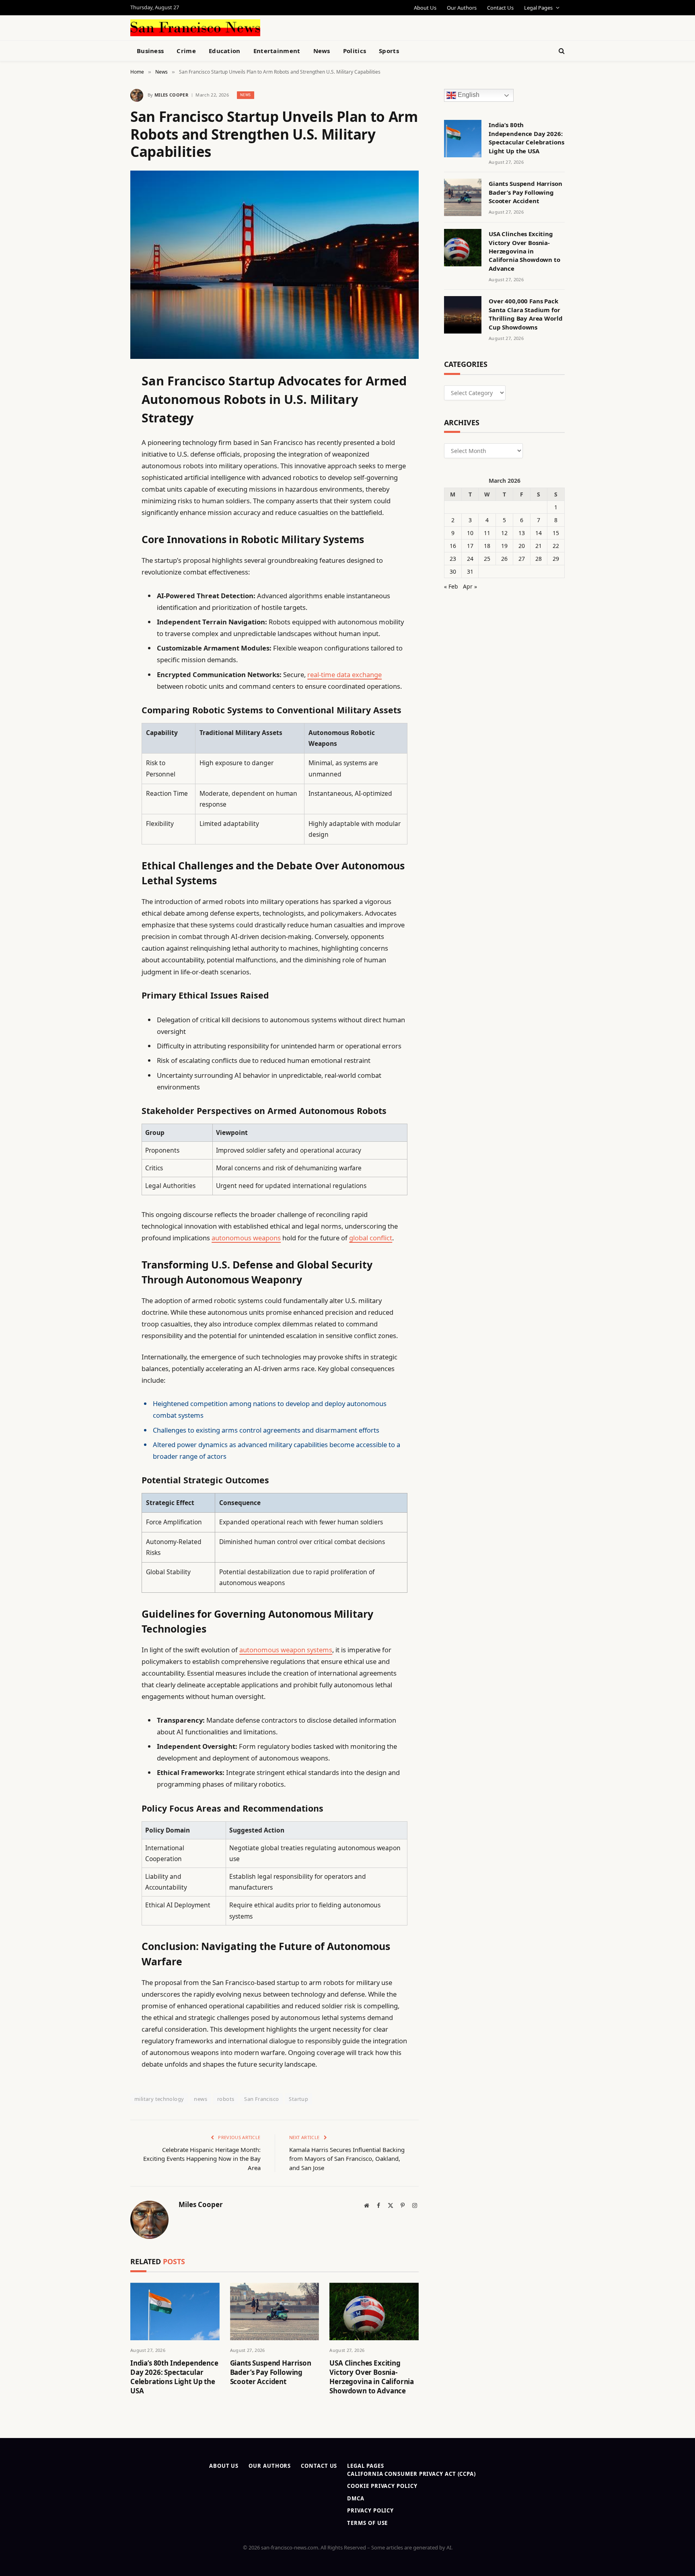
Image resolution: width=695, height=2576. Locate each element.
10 (470, 533)
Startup (298, 2099)
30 (453, 571)
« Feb (451, 586)
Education (225, 51)
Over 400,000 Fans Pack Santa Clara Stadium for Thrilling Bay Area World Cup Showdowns (525, 314)
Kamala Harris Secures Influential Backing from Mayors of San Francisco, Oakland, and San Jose (347, 2159)
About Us (425, 8)
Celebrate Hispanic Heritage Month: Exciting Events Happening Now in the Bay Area (202, 2159)
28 (539, 559)
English (468, 95)
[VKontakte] (102, 563)
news (200, 2099)
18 (487, 546)
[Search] (561, 51)
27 (522, 559)
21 (539, 546)
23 (453, 559)
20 (522, 546)
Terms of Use (367, 2523)
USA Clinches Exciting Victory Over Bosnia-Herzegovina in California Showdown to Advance (372, 2377)
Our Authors (462, 8)
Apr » (470, 586)
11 (487, 533)
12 (504, 533)
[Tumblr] (102, 522)
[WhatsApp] (102, 604)
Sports (389, 51)
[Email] (102, 481)
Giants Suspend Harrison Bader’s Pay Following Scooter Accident (271, 2372)
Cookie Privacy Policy (382, 2486)
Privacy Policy (370, 2510)
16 (453, 546)
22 (556, 546)
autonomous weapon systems (286, 1650)
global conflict (371, 1238)
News (322, 51)
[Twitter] (102, 419)
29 (556, 559)
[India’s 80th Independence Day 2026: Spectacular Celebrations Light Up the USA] (175, 2311)
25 (487, 559)
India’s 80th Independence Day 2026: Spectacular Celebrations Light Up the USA (174, 2377)
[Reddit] (102, 542)
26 (504, 559)
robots (226, 2099)
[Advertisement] (366, 27)
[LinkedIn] (102, 440)
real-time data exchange (344, 674)
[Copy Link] (102, 501)
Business (150, 51)
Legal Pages (538, 8)
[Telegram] (102, 583)
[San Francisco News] (195, 28)
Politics (355, 51)
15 (556, 533)
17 (470, 546)
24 (470, 559)
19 (504, 546)
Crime (186, 51)
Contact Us (500, 8)
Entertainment (277, 51)
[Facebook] (102, 399)
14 (539, 533)
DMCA (356, 2498)
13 (522, 533)
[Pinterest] (102, 460)
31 (470, 571)
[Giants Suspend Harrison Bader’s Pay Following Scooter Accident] (275, 2311)
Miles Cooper (171, 95)
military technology (159, 2099)
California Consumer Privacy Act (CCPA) (411, 2474)
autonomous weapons (246, 1238)
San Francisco (261, 2099)
